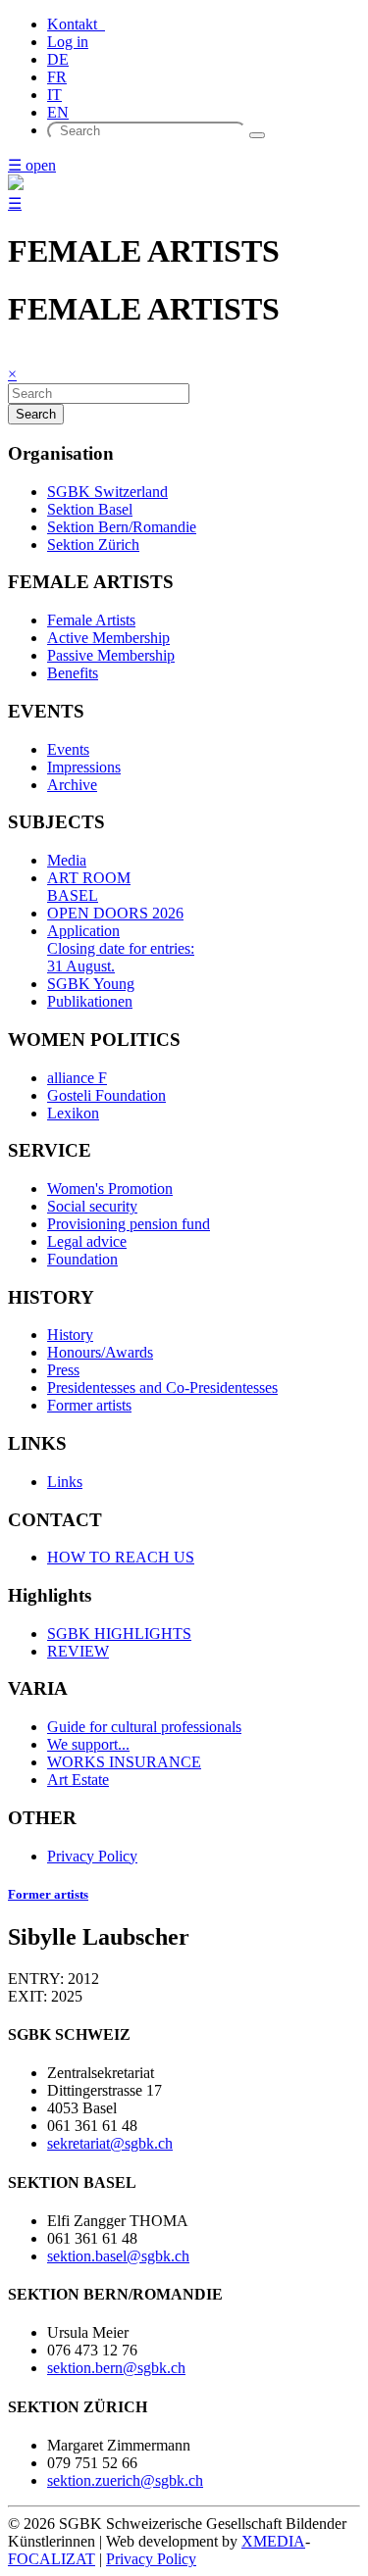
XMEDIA (273, 2541)
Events (68, 749)
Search (36, 414)
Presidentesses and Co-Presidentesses (162, 1387)
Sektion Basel (90, 509)
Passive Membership (111, 655)
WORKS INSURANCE (124, 1762)
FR (57, 77)
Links (65, 1482)
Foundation (82, 1259)
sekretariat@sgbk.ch (110, 2143)
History (70, 1335)
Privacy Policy (92, 1856)
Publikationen (90, 1001)
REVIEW (78, 1651)
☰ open (32, 165)
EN (58, 112)
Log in (68, 42)
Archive (72, 785)
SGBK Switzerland (107, 492)
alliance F (77, 1078)
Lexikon (73, 1113)
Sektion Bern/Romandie (122, 527)
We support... (88, 1744)
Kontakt (76, 24)
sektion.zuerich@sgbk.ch (125, 2480)
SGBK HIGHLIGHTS (119, 1634)
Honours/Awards (100, 1352)
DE (58, 59)
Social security (92, 1206)
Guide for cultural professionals (144, 1727)
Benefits (73, 673)
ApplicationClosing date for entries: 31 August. (121, 948)
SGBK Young (91, 984)
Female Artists (91, 620)
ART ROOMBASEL (89, 887)
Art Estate (78, 1780)
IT (54, 95)
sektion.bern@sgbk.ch (116, 2368)
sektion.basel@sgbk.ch (118, 2256)
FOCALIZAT (52, 2559)
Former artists (89, 1405)
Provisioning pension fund (129, 1224)
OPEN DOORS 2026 (115, 913)
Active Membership (108, 638)
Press (63, 1370)
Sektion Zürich (93, 545)
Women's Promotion (110, 1189)
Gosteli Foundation (106, 1095)
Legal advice (87, 1241)
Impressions (84, 767)
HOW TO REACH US (121, 1557)
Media (67, 860)
